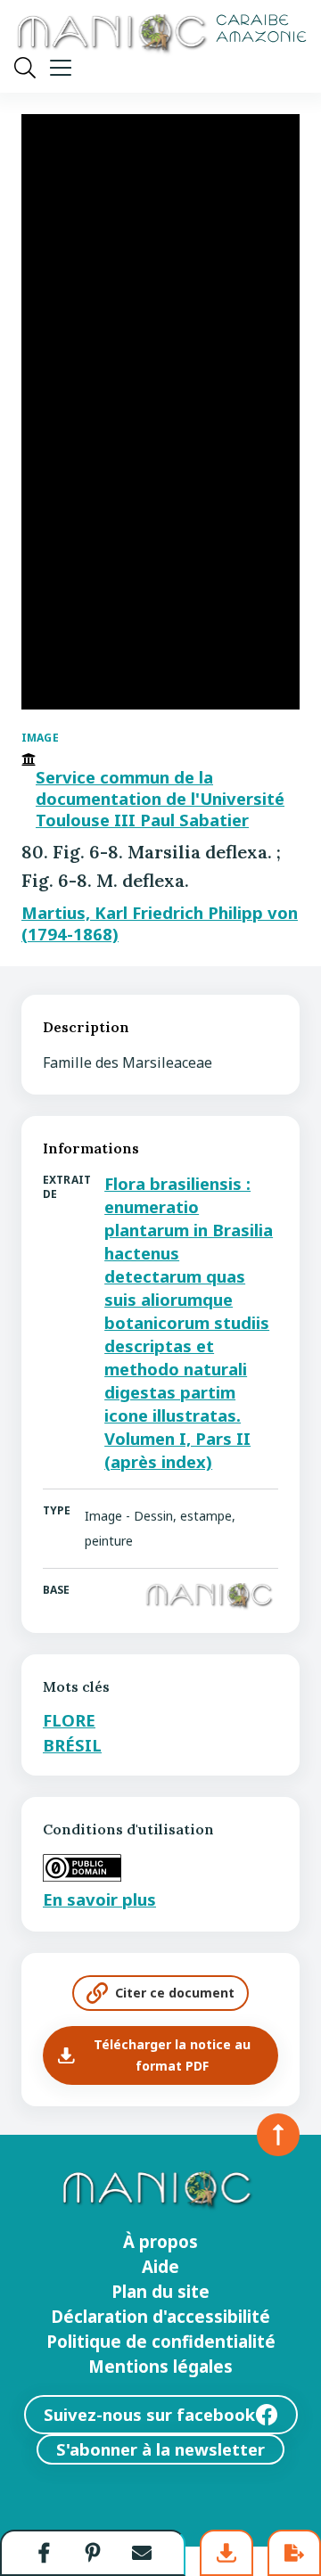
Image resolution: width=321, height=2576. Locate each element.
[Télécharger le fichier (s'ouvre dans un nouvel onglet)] (226, 2553)
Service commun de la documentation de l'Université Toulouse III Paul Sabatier (160, 799)
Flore (69, 1720)
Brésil (72, 1745)
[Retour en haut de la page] (278, 2135)
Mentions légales (160, 2367)
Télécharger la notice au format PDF (172, 2055)
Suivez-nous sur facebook (149, 2414)
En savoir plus (99, 1899)
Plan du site (160, 2292)
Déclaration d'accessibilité (160, 2317)
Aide (160, 2267)
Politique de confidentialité (161, 2342)
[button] (44, 2553)
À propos (160, 2242)
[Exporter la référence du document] (294, 2553)
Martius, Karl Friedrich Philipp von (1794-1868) (160, 923)
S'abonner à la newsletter (160, 2449)
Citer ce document (175, 1993)
